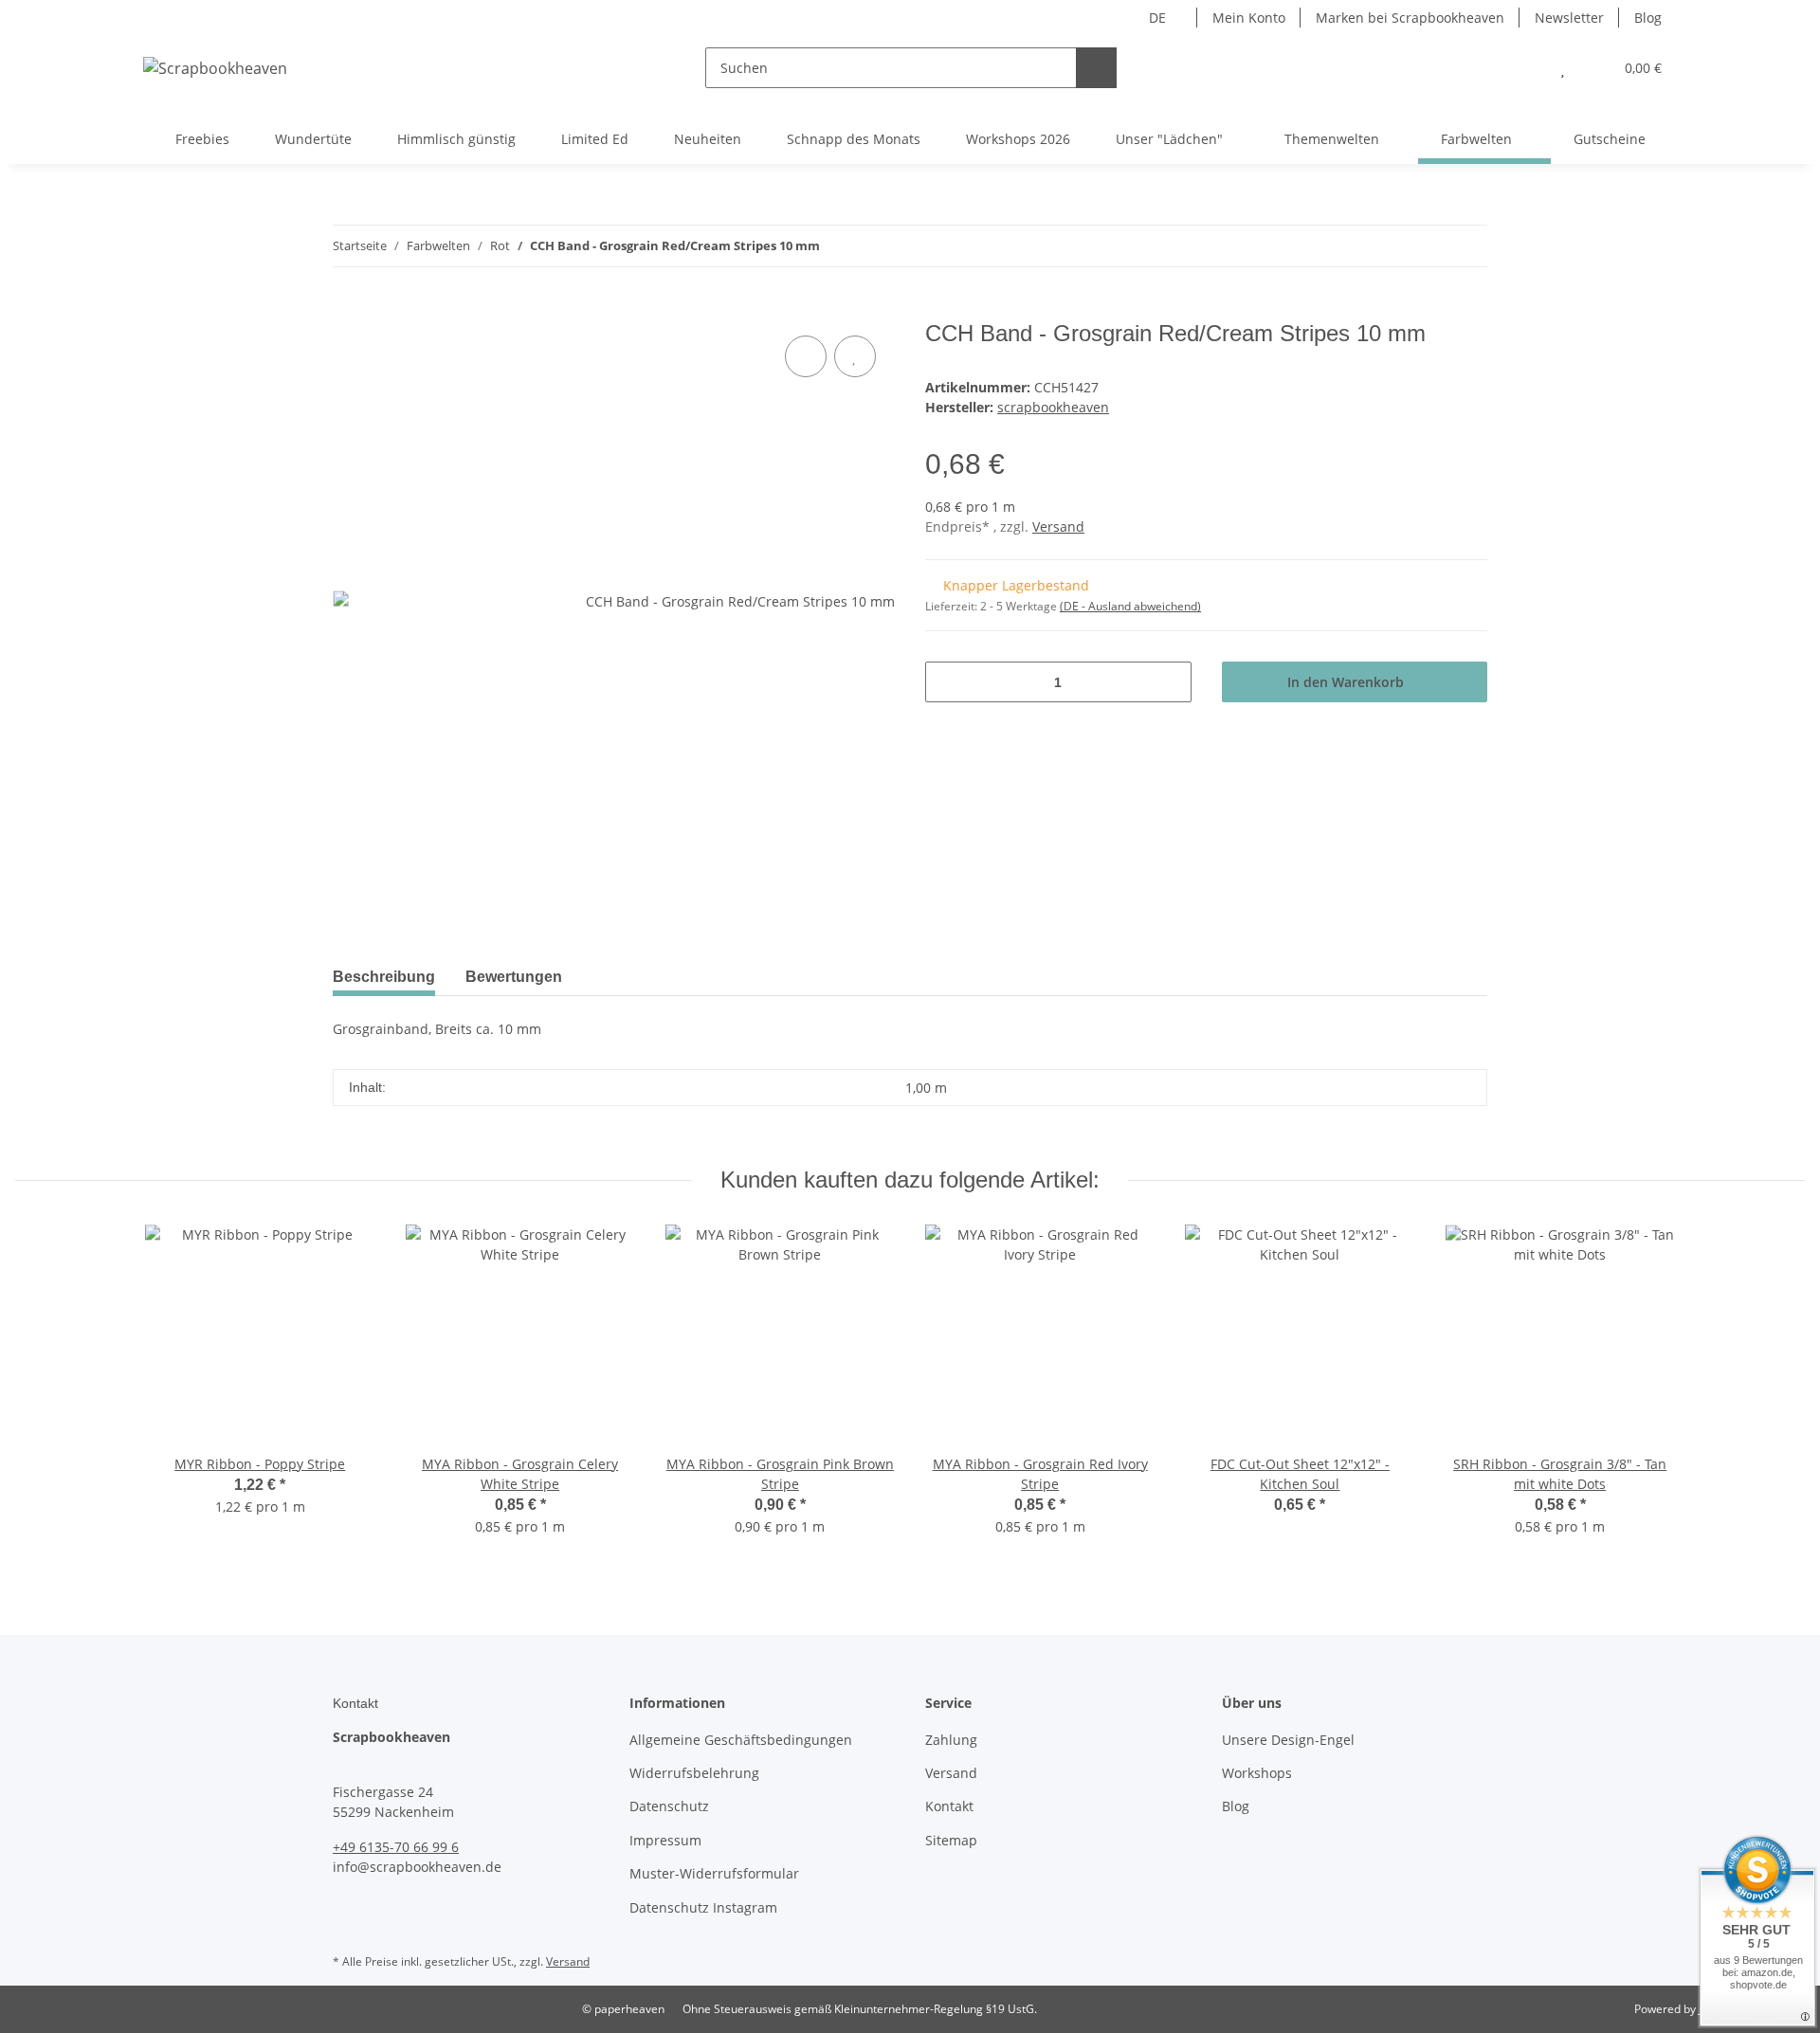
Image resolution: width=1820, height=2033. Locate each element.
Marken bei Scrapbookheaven (1410, 18)
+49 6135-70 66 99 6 (396, 1847)
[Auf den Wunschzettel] (855, 356)
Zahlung (951, 1740)
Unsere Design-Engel (1288, 1740)
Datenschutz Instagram (703, 1907)
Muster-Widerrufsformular (714, 1873)
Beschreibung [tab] (384, 977)
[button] (1525, 68)
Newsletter (1569, 18)
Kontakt (949, 1806)
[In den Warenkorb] (348, 310)
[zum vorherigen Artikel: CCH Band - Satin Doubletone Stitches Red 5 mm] (1426, 246)
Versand (1058, 526)
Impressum (665, 1840)
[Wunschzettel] (1563, 68)
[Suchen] (1096, 68)
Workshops (1257, 1773)
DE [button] (1157, 18)
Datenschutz (669, 1806)
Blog (1648, 18)
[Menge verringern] (946, 682)
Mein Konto (1249, 18)
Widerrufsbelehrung (694, 1773)
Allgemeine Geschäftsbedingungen (741, 1740)
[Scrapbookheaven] (215, 68)
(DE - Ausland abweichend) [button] (1130, 606)
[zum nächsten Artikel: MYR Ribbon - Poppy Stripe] (1467, 246)
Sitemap (951, 1840)
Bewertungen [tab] (514, 977)
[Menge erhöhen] (1170, 682)
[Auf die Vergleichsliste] (806, 356)
